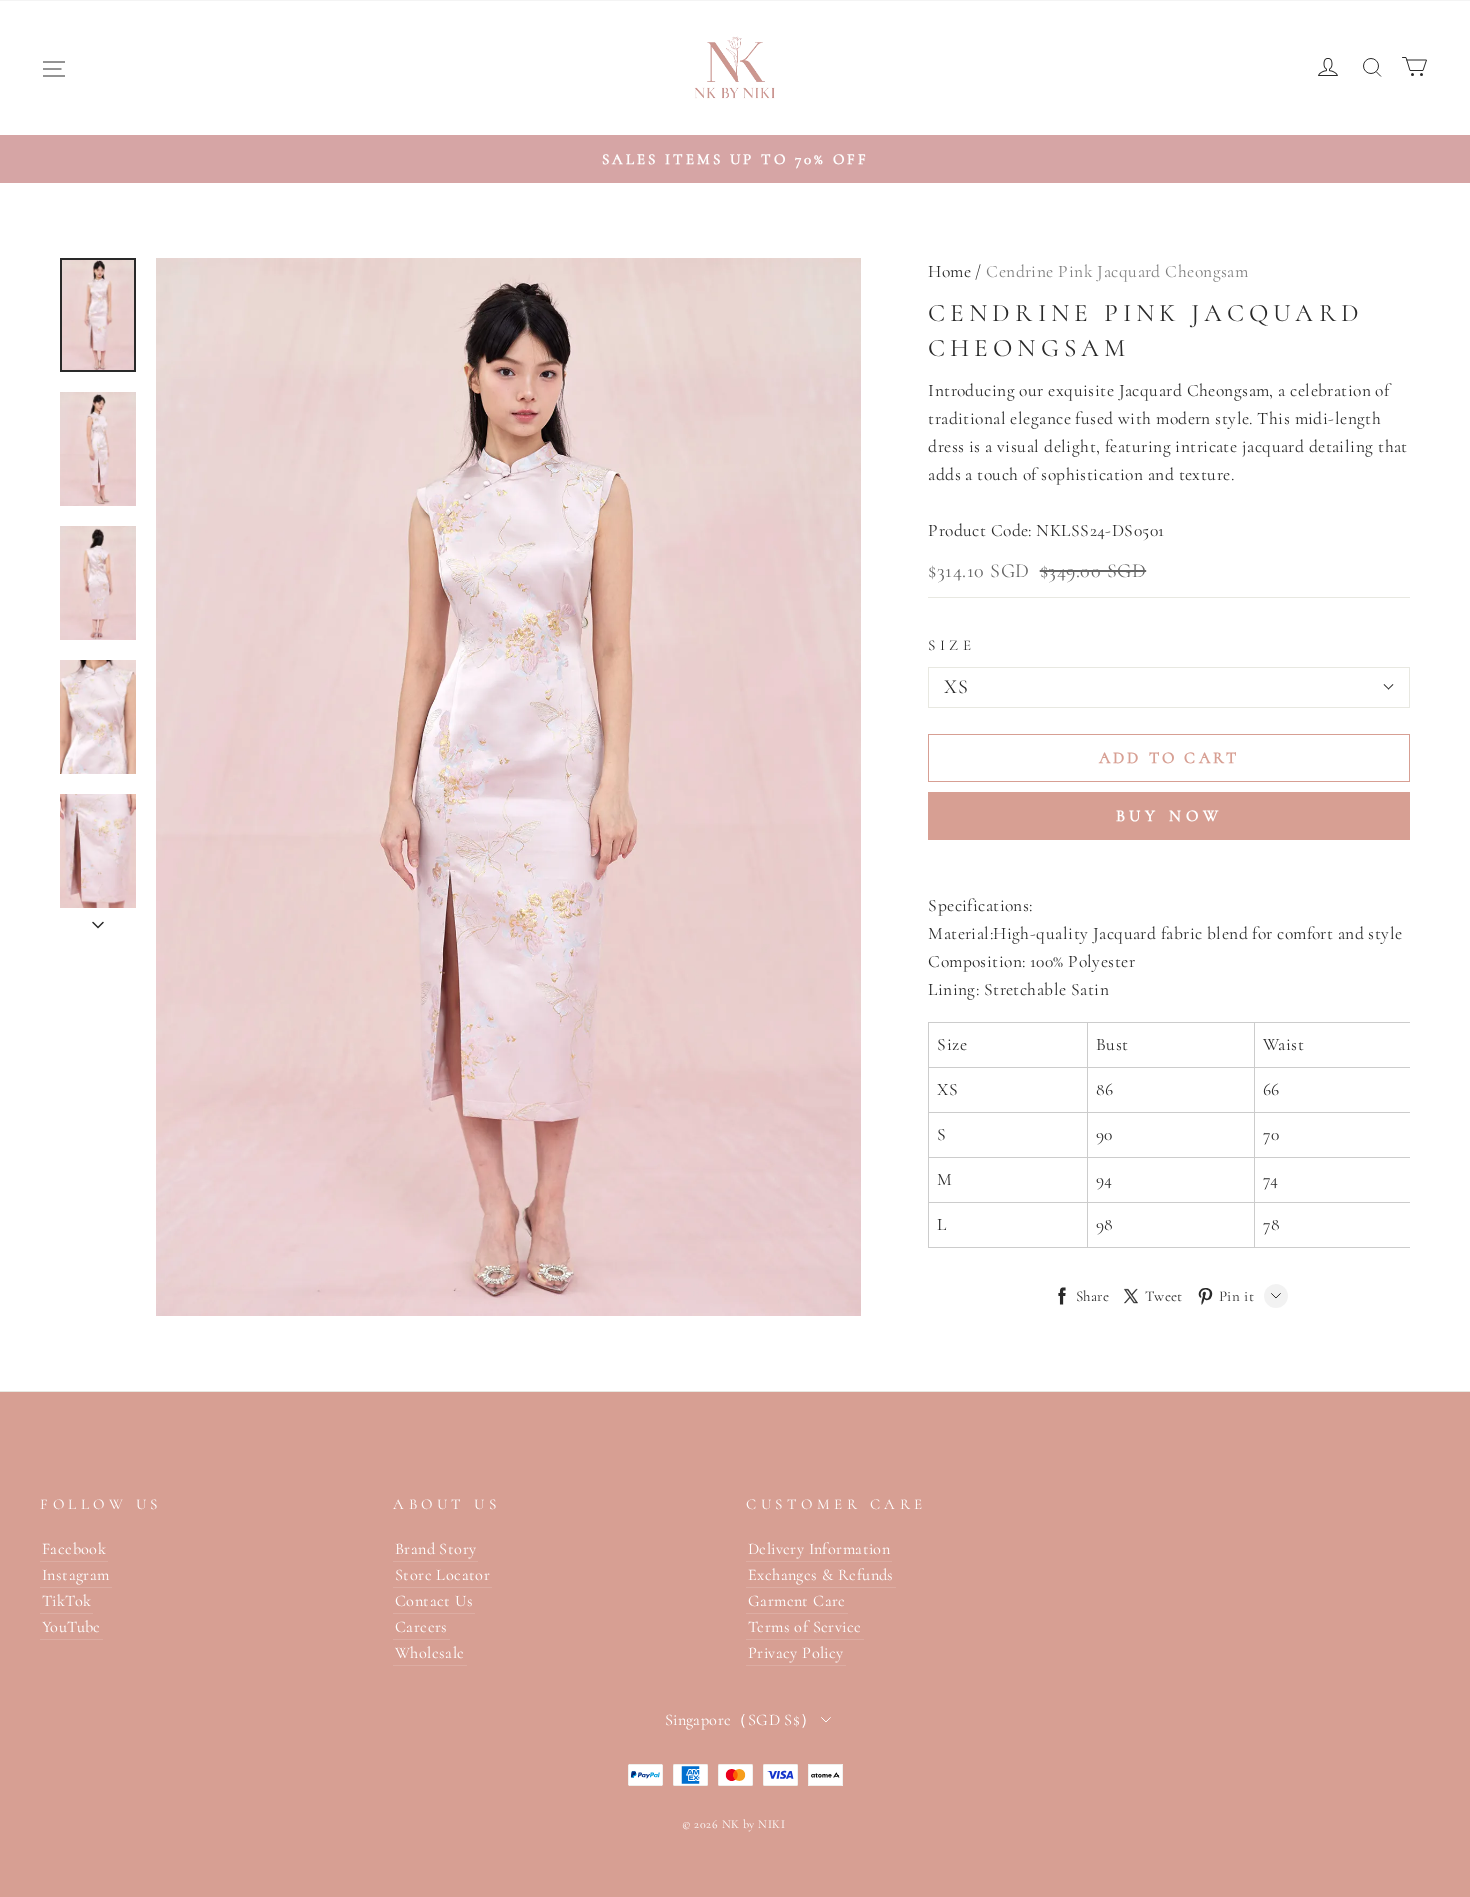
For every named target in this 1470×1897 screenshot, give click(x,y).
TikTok (66, 1601)
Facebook (74, 1549)
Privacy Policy (796, 1653)
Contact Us (434, 1601)
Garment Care (797, 1601)
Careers (421, 1627)
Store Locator (442, 1575)
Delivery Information (819, 1549)
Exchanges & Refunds (821, 1575)
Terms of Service (805, 1627)
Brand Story (435, 1549)
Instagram (76, 1575)
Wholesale (430, 1653)
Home (949, 271)
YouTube (71, 1627)
